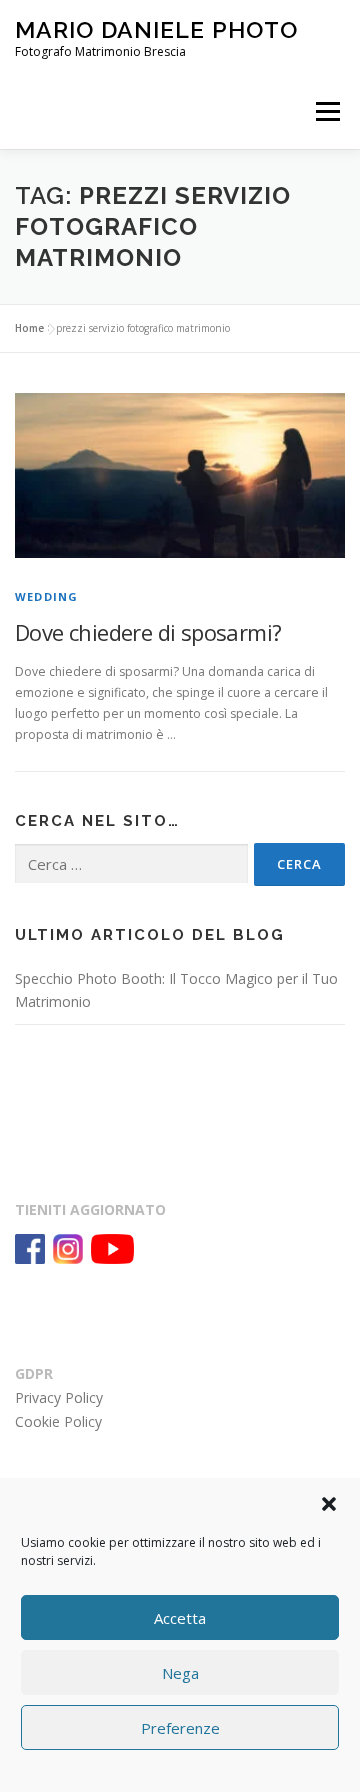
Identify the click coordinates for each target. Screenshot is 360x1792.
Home (29, 328)
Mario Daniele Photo (156, 29)
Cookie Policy (58, 1421)
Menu (326, 111)
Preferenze (180, 1728)
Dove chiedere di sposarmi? (148, 632)
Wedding (46, 596)
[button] (329, 1504)
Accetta (180, 1618)
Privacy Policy (59, 1397)
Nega (180, 1673)
